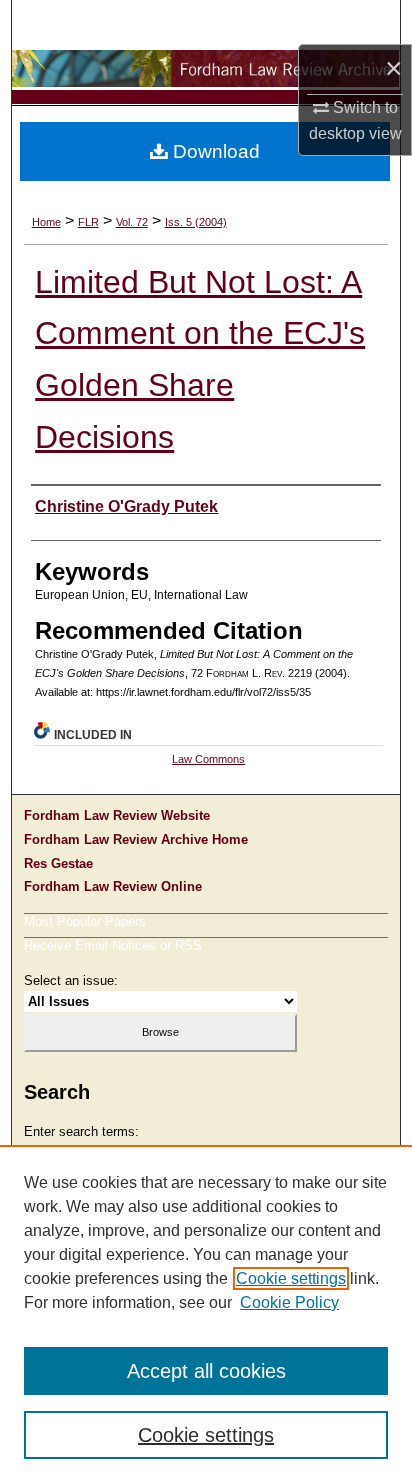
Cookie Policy (289, 1302)
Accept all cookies (206, 1371)
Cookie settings (291, 1278)
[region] (206, 1314)
